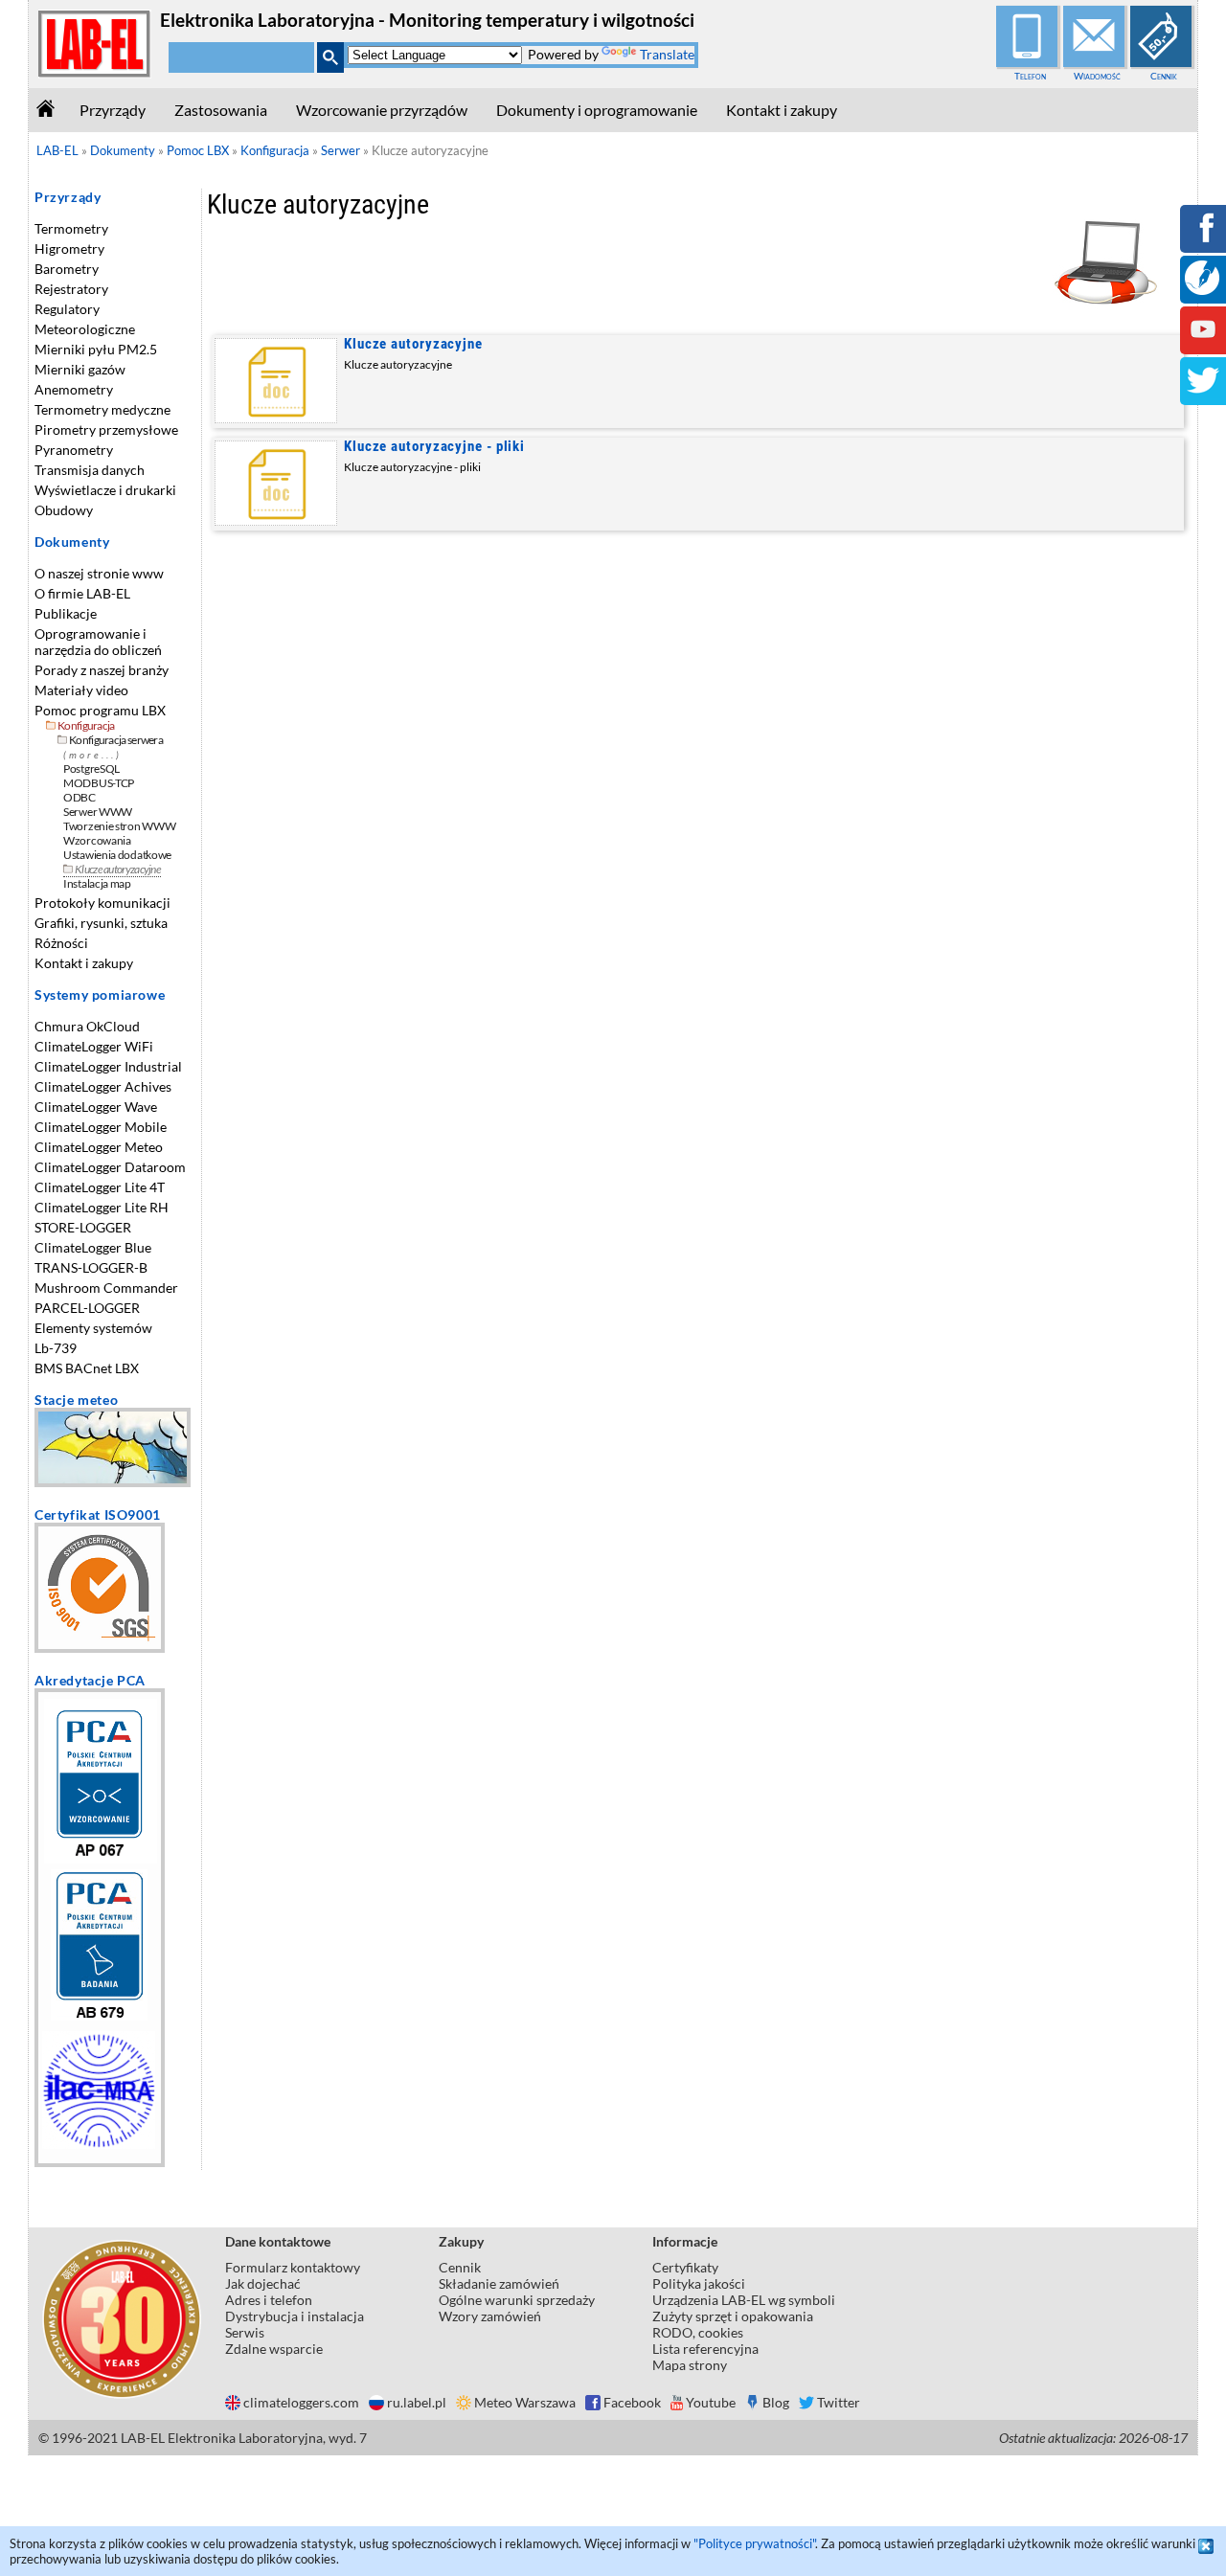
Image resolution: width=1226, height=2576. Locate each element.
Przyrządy (113, 110)
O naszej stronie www (99, 573)
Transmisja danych (90, 470)
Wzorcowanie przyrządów (382, 110)
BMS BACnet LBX (87, 1368)
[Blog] (1202, 290)
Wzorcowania (97, 840)
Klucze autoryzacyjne (413, 344)
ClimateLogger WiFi (94, 1046)
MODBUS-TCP (99, 783)
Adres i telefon (269, 2300)
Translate (667, 54)
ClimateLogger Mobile (101, 1127)
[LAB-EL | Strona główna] (95, 73)
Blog (776, 2402)
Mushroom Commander (106, 1288)
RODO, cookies (698, 2332)
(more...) (92, 755)
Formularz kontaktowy (293, 2267)
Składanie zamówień (499, 2283)
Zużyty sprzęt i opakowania (733, 2316)
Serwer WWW (98, 812)
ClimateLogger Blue (93, 1247)
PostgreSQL (91, 768)
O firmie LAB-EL (82, 593)
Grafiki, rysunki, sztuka (101, 923)
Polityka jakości (699, 2283)
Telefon (1030, 76)
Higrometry (69, 249)
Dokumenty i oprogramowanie (597, 110)
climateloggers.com (301, 2402)
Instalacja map (97, 883)
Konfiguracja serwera (116, 740)
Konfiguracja (86, 725)
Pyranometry (74, 450)
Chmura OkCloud (87, 1026)
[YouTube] (1203, 342)
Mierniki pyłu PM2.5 (96, 349)
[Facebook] (1203, 241)
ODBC (79, 797)
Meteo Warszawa (525, 2402)
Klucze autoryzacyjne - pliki (434, 446)
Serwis (245, 2332)
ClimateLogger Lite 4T (100, 1187)
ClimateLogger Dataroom (110, 1167)
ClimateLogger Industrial (108, 1066)
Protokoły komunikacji (102, 903)
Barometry (67, 269)
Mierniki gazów (80, 369)
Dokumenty (72, 542)
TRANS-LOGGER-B (91, 1267)
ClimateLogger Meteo (99, 1147)
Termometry (71, 228)
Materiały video (81, 690)
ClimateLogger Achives (103, 1086)
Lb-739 (56, 1348)
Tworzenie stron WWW (119, 826)
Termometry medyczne (102, 409)
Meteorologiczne (85, 329)
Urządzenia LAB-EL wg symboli (744, 2300)
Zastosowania (221, 110)
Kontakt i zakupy (782, 110)
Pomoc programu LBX (100, 710)
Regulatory (67, 309)
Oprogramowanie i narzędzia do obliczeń (98, 642)
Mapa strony (690, 2365)
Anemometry (74, 389)
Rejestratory (71, 289)
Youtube (711, 2402)
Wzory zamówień (490, 2316)
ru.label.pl (417, 2402)
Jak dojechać (263, 2283)
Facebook (632, 2402)
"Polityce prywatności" (754, 2543)
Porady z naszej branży (102, 670)
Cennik (1164, 76)
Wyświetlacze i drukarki (105, 490)
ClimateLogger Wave (96, 1107)
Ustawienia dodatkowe (117, 855)
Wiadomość (1097, 76)
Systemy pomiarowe (100, 994)
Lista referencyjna (705, 2349)
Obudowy (64, 510)
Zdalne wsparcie (274, 2349)
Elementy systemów (93, 1328)
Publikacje (66, 613)
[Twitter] (1203, 393)
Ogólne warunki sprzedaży (517, 2300)
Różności (61, 943)
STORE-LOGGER (83, 1227)
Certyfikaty (685, 2267)
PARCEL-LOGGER (87, 1308)
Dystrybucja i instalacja (295, 2316)
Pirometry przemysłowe (106, 429)
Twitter (839, 2402)
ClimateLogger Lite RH (102, 1207)
